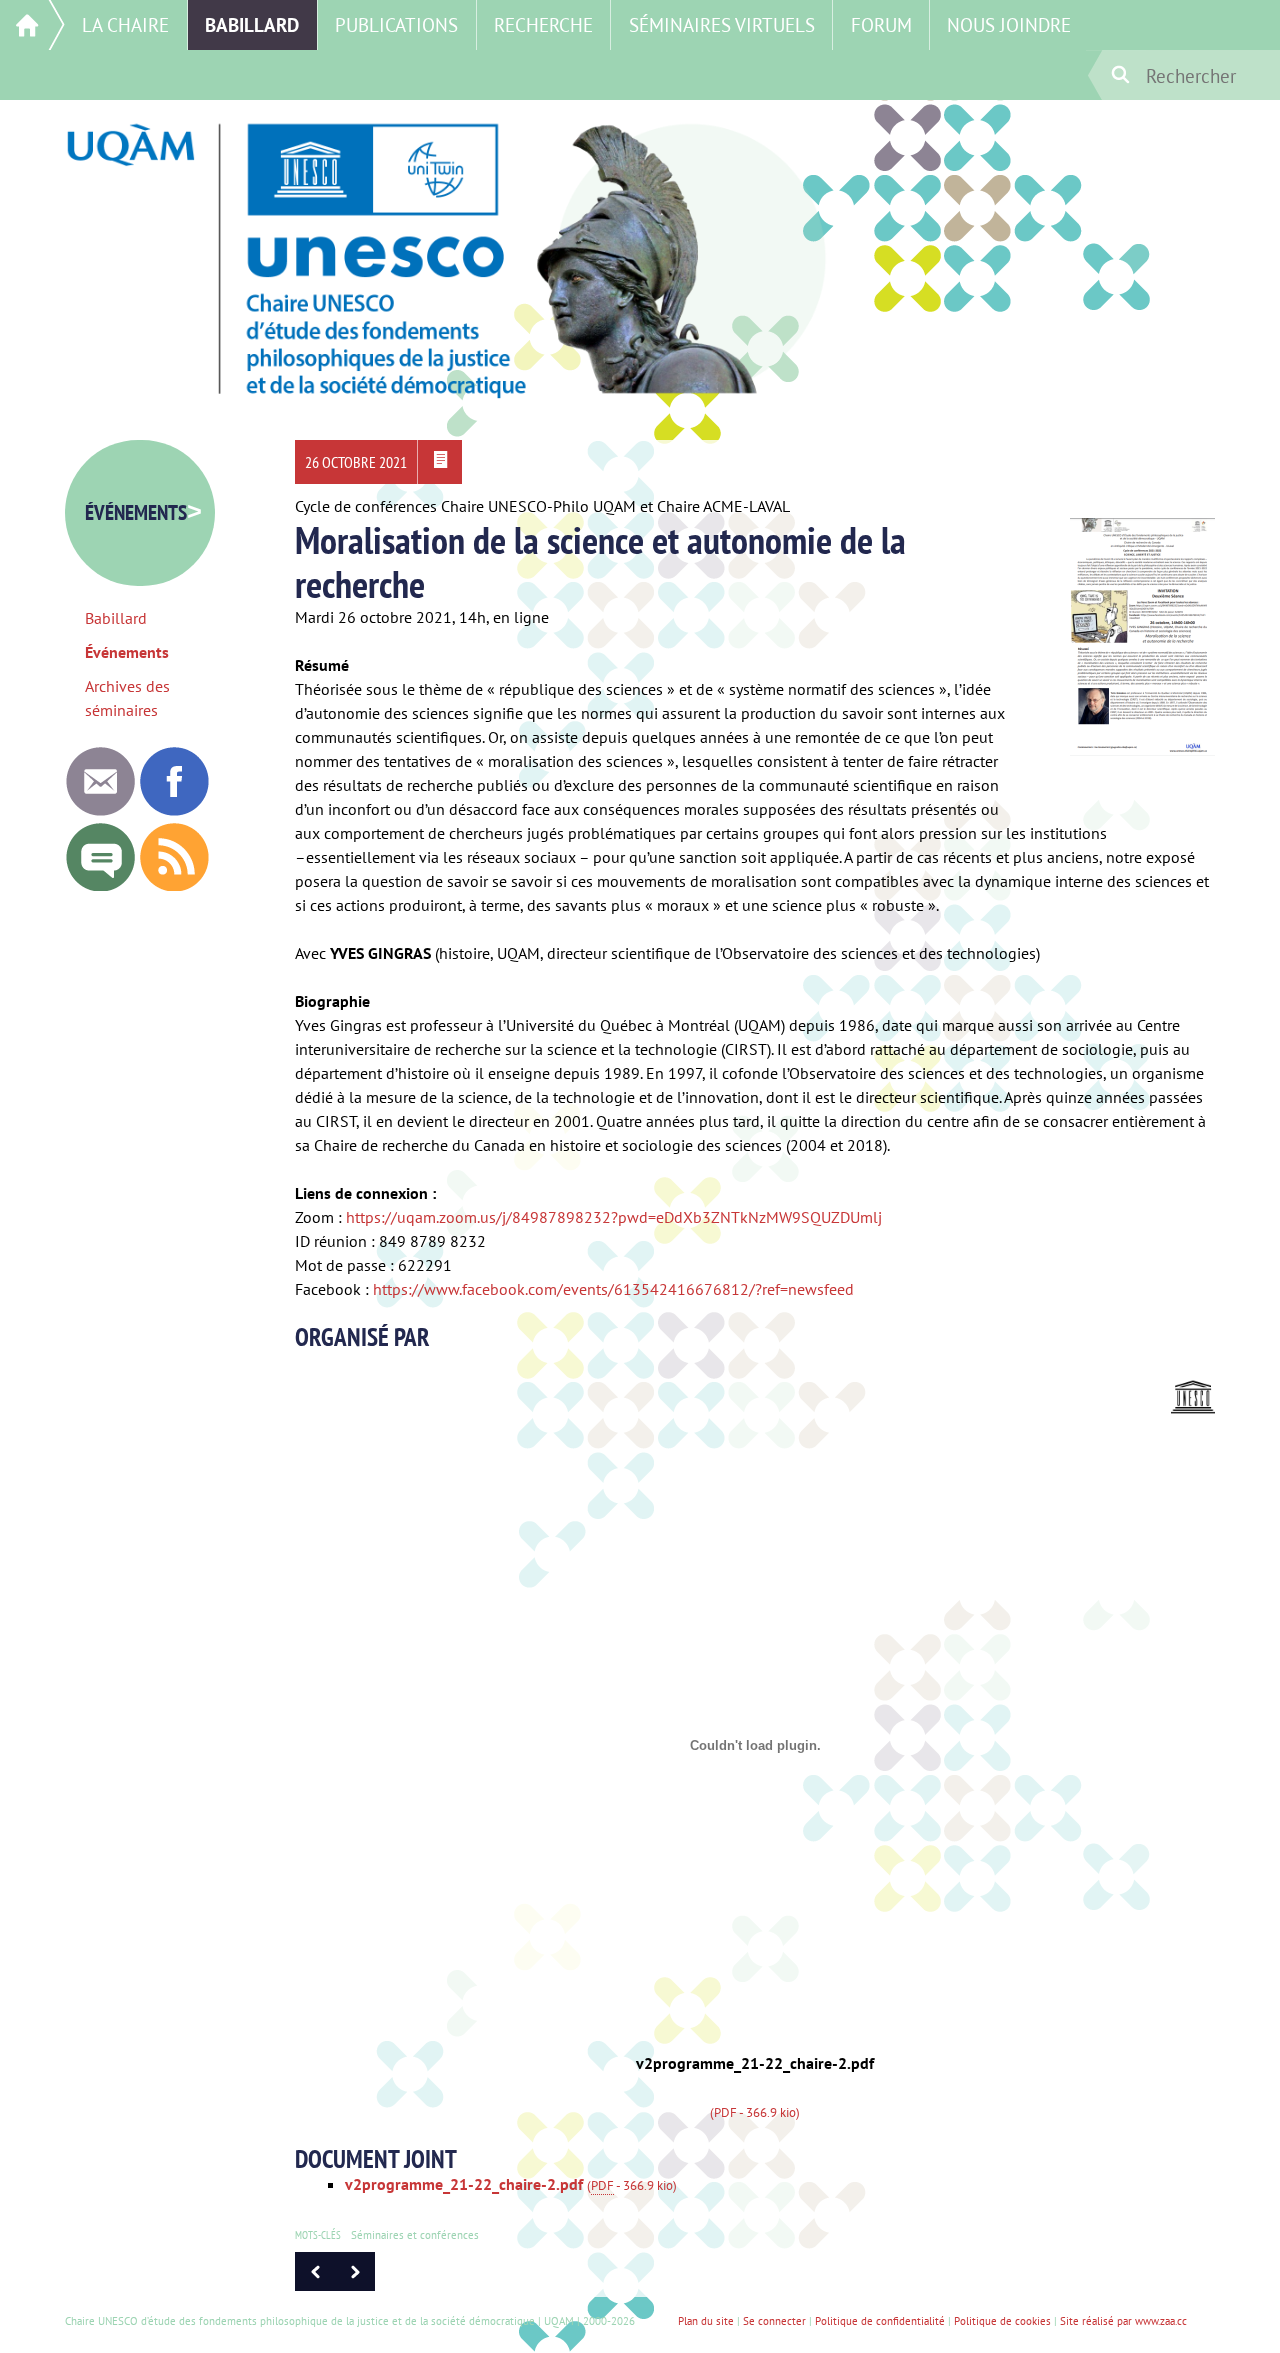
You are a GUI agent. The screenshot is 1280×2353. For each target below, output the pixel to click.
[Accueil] (32, 25)
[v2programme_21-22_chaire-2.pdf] (439, 462)
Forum (881, 24)
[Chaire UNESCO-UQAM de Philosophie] (174, 810)
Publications (396, 24)
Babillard (252, 24)
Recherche (543, 24)
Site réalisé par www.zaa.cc (1123, 2321)
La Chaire (125, 24)
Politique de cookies (1002, 2321)
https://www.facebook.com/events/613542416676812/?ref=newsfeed (613, 1289)
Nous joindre (1009, 24)
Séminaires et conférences (415, 2235)
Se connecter (774, 2321)
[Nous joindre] (100, 810)
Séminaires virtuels (722, 24)
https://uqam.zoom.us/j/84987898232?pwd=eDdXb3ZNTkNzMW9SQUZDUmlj (614, 1217)
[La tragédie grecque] (355, 2285)
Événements (143, 512)
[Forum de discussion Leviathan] (100, 886)
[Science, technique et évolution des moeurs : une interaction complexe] (315, 2285)
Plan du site (706, 2321)
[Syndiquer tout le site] (174, 886)
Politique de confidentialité (880, 2321)
